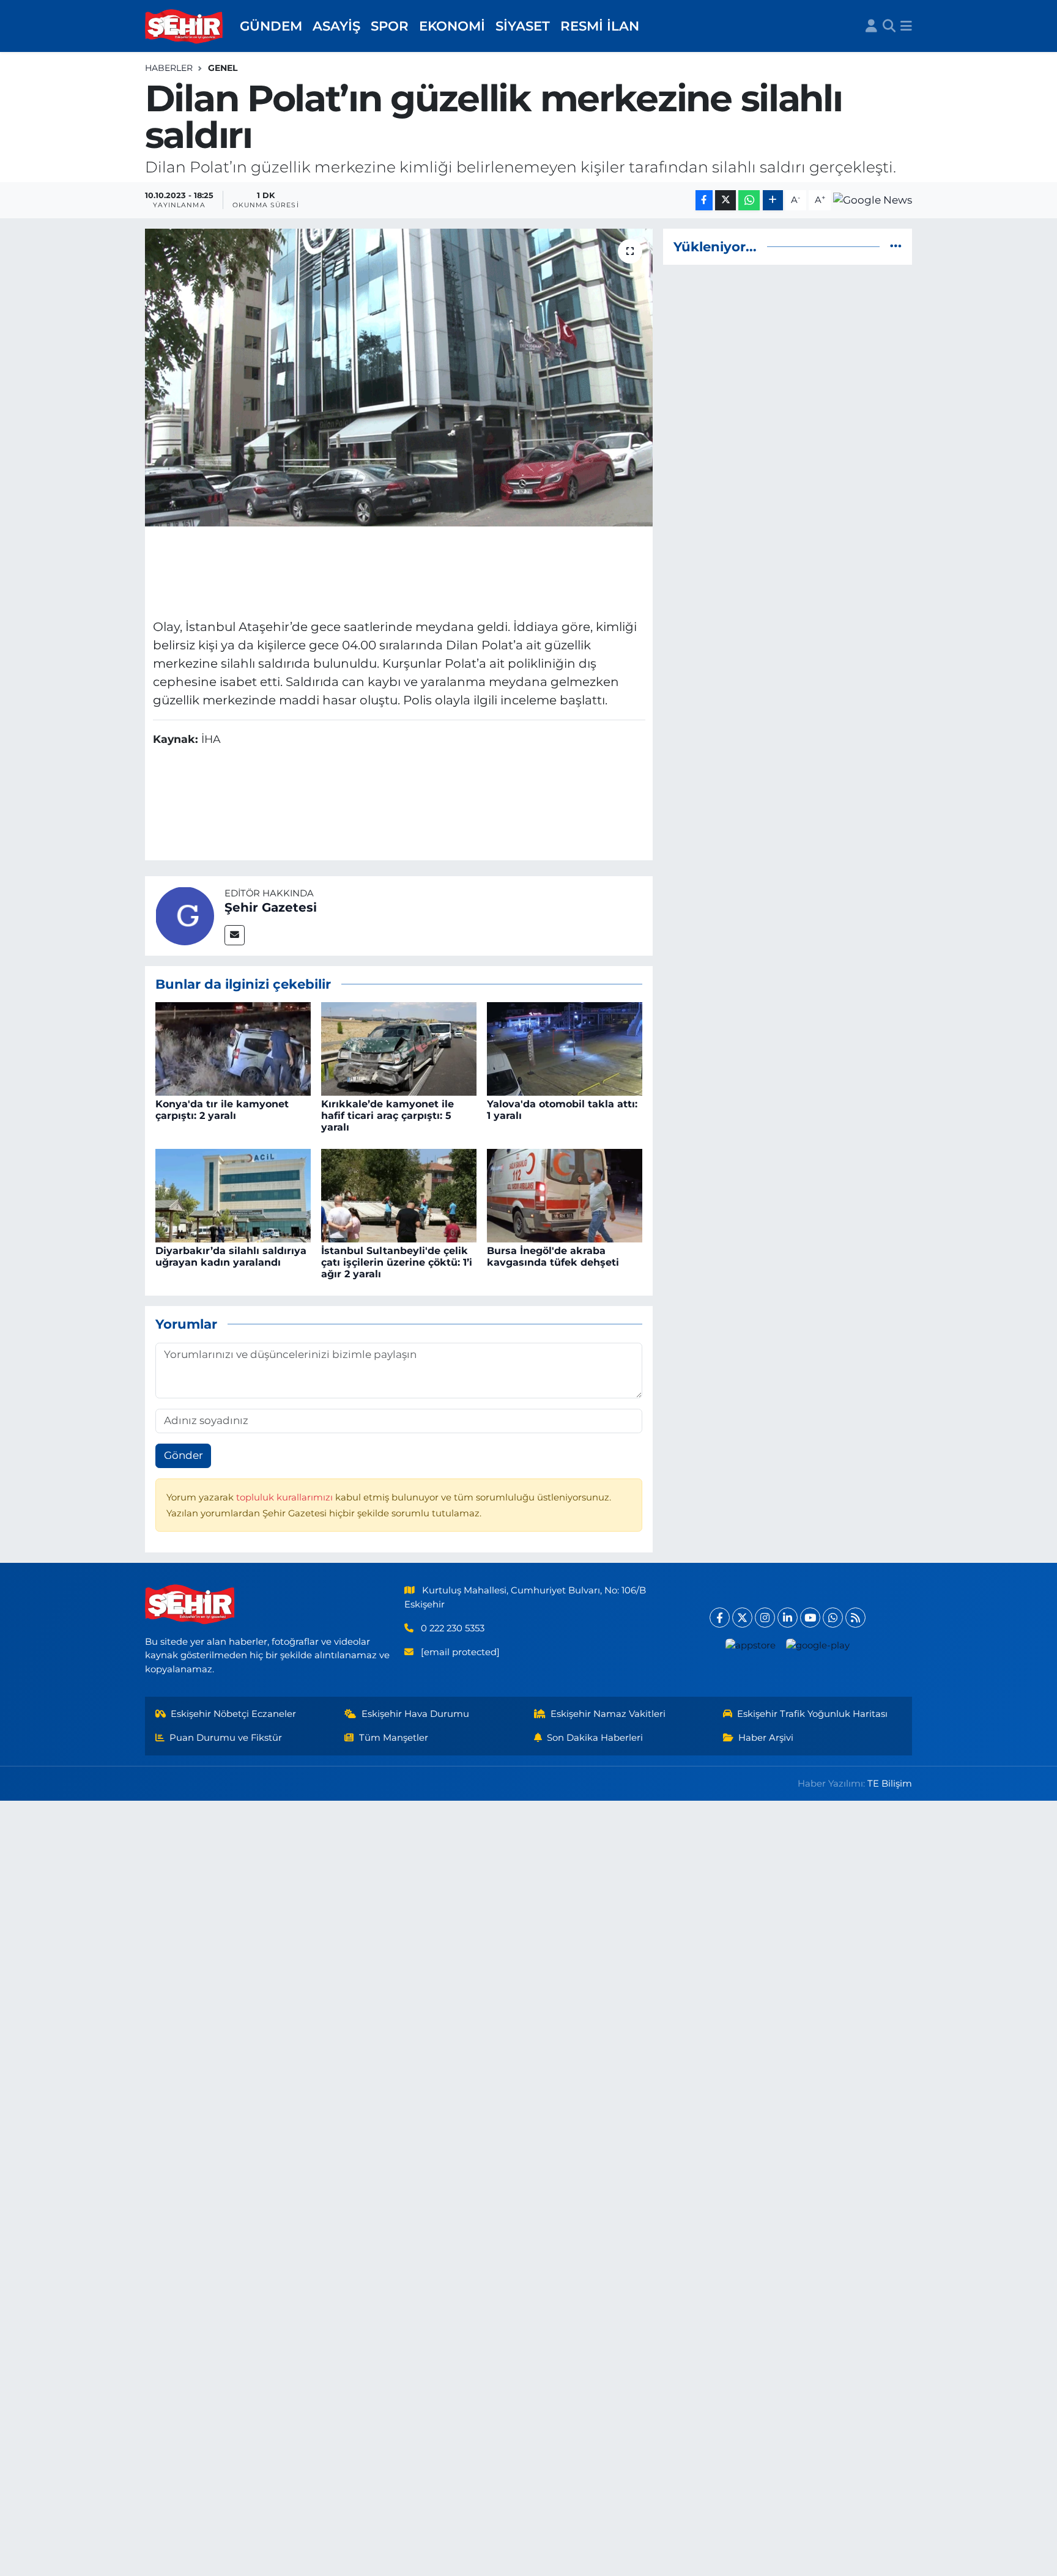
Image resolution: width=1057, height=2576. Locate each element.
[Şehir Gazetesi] (185, 915)
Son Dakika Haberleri (595, 1738)
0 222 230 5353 (453, 1628)
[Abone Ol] (873, 200)
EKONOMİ (452, 26)
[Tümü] (896, 246)
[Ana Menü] (906, 26)
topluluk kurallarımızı (286, 1497)
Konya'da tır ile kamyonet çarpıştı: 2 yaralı (222, 1110)
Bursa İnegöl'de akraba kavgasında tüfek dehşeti (553, 1257)
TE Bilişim (890, 1784)
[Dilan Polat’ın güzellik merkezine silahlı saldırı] (399, 378)
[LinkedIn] (788, 1618)
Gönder (184, 1455)
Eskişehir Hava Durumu (415, 1714)
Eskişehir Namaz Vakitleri (608, 1714)
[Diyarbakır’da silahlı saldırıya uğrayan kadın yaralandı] (233, 1195)
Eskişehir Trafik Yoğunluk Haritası (812, 1714)
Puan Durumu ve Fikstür (226, 1738)
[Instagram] (765, 1618)
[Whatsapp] (833, 1618)
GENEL (223, 68)
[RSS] (855, 1618)
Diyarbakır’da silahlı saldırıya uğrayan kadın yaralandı (231, 1257)
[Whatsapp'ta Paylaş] (749, 200)
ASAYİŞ (336, 26)
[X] (742, 1618)
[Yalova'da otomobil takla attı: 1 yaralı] (565, 1048)
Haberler (169, 68)
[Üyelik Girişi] (871, 26)
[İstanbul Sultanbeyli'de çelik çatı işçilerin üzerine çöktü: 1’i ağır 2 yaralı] (399, 1195)
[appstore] (751, 1645)
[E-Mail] (235, 935)
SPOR (390, 26)
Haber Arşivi (766, 1738)
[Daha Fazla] (773, 200)
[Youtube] (810, 1618)
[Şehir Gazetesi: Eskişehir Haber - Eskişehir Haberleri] (185, 26)
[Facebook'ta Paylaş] (704, 200)
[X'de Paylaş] (725, 200)
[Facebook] (720, 1618)
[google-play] (818, 1645)
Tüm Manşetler (394, 1738)
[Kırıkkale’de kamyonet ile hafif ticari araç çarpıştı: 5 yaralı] (399, 1048)
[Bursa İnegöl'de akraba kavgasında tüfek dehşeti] (565, 1195)
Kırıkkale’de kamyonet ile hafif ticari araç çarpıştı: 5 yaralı (388, 1116)
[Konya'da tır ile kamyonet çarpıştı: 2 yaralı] (233, 1048)
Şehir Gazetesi (271, 907)
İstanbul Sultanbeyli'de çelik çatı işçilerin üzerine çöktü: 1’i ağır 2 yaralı (397, 1262)
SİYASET (523, 26)
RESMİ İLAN (600, 26)
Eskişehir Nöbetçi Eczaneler (233, 1714)
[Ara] (889, 26)
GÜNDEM (271, 26)
